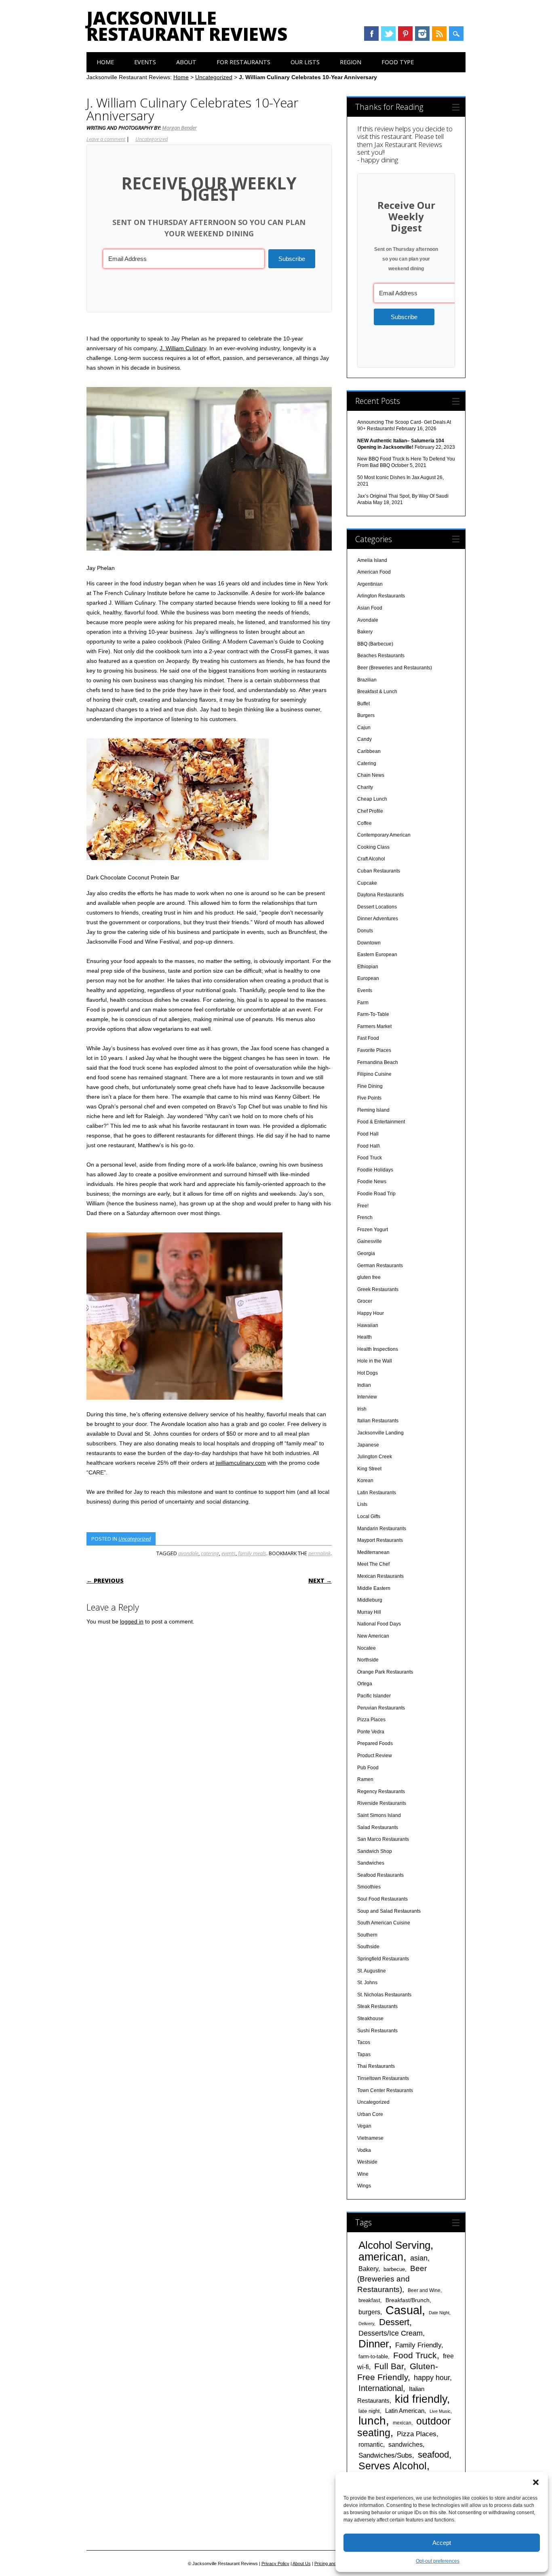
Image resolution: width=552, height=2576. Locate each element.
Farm (363, 1003)
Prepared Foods (375, 1743)
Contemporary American (384, 835)
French (365, 1218)
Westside (367, 2162)
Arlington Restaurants (381, 596)
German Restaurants (380, 1266)
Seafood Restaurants (380, 1875)
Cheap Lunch (372, 799)
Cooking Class (373, 847)
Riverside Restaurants (382, 1803)
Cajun (364, 728)
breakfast (369, 2300)
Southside (368, 1947)
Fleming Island (373, 1110)
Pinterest (405, 34)
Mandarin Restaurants (382, 1529)
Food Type (398, 62)
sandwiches (406, 2444)
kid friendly (421, 2399)
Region (351, 62)
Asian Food (370, 608)
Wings (364, 2186)
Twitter (388, 34)
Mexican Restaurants (380, 1576)
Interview (367, 1397)
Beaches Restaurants (381, 656)
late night (369, 2411)
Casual (404, 2310)
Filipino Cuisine (374, 1074)
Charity (365, 787)
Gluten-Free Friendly (398, 2372)
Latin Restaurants (377, 1493)
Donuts (365, 931)
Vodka (364, 2150)
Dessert (394, 2322)
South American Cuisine (384, 1923)
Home (105, 62)
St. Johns (367, 1983)
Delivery (366, 2324)
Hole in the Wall (375, 1361)
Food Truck (370, 1158)
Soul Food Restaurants (382, 1899)
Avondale (368, 620)
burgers (369, 2312)
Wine (363, 2174)
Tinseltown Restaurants (383, 2078)
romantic (371, 2444)
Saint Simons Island (379, 1815)
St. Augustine (372, 1971)
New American (373, 1636)
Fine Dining (370, 1086)
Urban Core (370, 2114)
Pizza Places (371, 1720)
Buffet (363, 704)
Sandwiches (371, 1863)
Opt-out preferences (438, 2561)
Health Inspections (378, 1349)
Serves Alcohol (393, 2466)
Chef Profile (370, 811)
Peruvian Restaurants (381, 1708)
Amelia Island (372, 560)
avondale (188, 1553)
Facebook (371, 34)
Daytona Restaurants (380, 895)
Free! (363, 1206)
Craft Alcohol (371, 859)
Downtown (369, 943)
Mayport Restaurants (380, 1540)
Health (364, 1337)
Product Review (375, 1756)
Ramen (365, 1779)
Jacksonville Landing (380, 1433)
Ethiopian (368, 967)
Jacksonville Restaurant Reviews (187, 26)
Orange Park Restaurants (385, 1672)
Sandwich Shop (375, 1851)
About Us (302, 2563)
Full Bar (389, 2366)
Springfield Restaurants (383, 1959)
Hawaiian (368, 1325)
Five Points (369, 1098)
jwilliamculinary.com (241, 1463)
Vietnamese (370, 2138)
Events (145, 62)
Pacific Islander (374, 1696)
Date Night (439, 2313)
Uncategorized (214, 77)
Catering (367, 763)
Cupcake (367, 883)
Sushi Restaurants (377, 2031)
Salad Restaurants (378, 1827)
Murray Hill (369, 1612)
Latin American (405, 2411)
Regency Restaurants (381, 1792)
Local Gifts (369, 1516)
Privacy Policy (275, 2563)
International (381, 2388)
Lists (362, 1504)
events (229, 1553)
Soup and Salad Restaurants (389, 1911)
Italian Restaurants (378, 1421)
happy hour (432, 2377)
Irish (362, 1409)
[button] (536, 2482)
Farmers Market (374, 1026)
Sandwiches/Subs (385, 2455)
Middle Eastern (374, 1588)
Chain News (371, 775)
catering (210, 1553)
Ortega (365, 1684)
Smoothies (369, 1887)
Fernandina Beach (378, 1062)
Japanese (368, 1445)
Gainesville (370, 1241)
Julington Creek (375, 1457)
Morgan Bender (179, 128)
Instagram (422, 34)
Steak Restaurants (377, 2006)
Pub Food (368, 1768)
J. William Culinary (183, 348)
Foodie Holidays (375, 1170)
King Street (369, 1469)
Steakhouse (370, 2019)
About (186, 62)
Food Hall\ (369, 1146)
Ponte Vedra (371, 1732)
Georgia (366, 1253)
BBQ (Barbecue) (375, 644)
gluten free (369, 1277)
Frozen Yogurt (373, 1230)
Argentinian (370, 584)
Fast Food (368, 1038)
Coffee (364, 823)
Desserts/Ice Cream (391, 2333)
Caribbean (369, 751)
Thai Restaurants (376, 2066)
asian (419, 2258)
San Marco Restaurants (383, 1839)
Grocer (365, 1301)
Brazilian (367, 680)
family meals (252, 1553)
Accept (442, 2543)
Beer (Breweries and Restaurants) (395, 668)
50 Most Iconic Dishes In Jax (388, 477)
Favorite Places (374, 1050)
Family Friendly (418, 2345)
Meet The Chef (373, 1564)
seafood (433, 2455)
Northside (368, 1660)
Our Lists (305, 62)
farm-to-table (373, 2356)
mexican (402, 2423)
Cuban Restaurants (379, 871)
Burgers (366, 715)
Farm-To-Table (373, 1014)
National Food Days (379, 1624)
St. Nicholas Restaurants (384, 1995)
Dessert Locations (377, 907)
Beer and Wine (424, 2290)
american (381, 2257)
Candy (364, 739)
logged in (132, 1621)
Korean (365, 1480)
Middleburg (370, 1600)
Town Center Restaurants (385, 2090)
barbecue (394, 2269)
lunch (372, 2421)
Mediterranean (373, 1552)
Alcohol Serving (394, 2245)
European (368, 978)
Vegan (364, 2126)
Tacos (364, 2042)
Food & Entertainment (381, 1122)
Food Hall (368, 1134)
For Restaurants (243, 62)
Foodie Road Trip (376, 1194)
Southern (367, 1935)
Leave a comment (106, 139)
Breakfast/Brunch (408, 2300)
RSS (439, 34)
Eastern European (377, 955)
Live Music (440, 2411)
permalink (319, 1553)
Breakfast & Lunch (377, 692)
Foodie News (372, 1182)
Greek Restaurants (378, 1289)
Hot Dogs (368, 1373)
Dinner (374, 2344)
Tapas (364, 2054)
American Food (374, 572)
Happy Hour (371, 1313)
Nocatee (367, 1648)
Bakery (365, 632)
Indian (364, 1385)
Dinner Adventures (378, 919)
